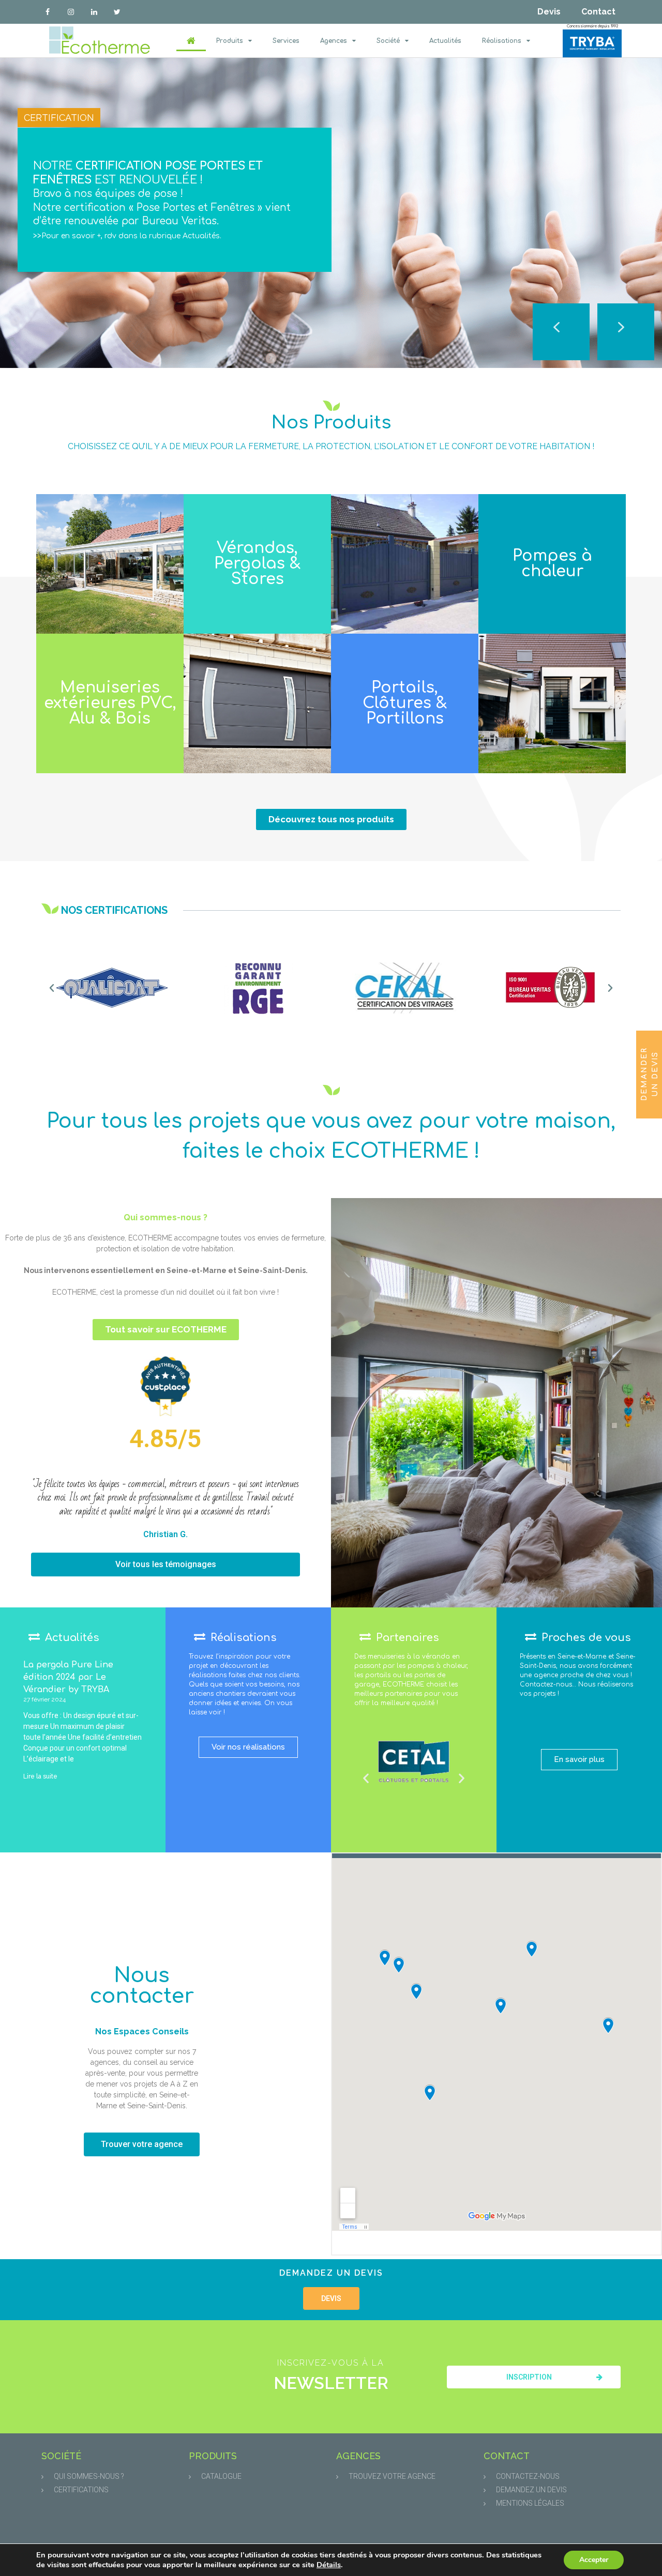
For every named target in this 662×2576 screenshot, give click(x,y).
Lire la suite (40, 1776)
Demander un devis (650, 1074)
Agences (334, 41)
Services (286, 41)
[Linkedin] (94, 12)
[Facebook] (48, 12)
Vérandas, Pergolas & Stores (257, 564)
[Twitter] (117, 12)
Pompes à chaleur (552, 564)
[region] (331, 213)
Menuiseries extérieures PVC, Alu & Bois (110, 703)
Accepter (594, 2560)
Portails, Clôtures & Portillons (405, 703)
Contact (598, 12)
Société (388, 41)
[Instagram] (71, 12)
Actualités (445, 41)
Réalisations (502, 41)
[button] (626, 332)
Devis (549, 12)
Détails (329, 2565)
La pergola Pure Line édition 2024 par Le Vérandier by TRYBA (68, 1677)
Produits (230, 41)
